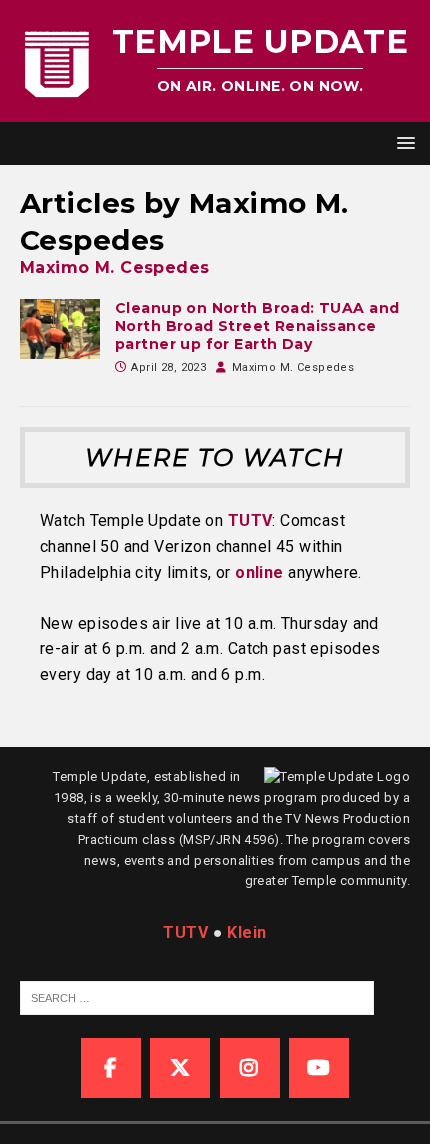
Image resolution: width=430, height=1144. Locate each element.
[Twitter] (180, 1068)
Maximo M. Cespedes (115, 267)
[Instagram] (250, 1068)
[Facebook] (111, 1068)
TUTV (250, 520)
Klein (246, 932)
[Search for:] (197, 996)
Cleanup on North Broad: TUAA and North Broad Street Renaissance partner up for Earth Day (257, 326)
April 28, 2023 (168, 367)
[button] (402, 142)
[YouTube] (319, 1068)
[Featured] (60, 329)
